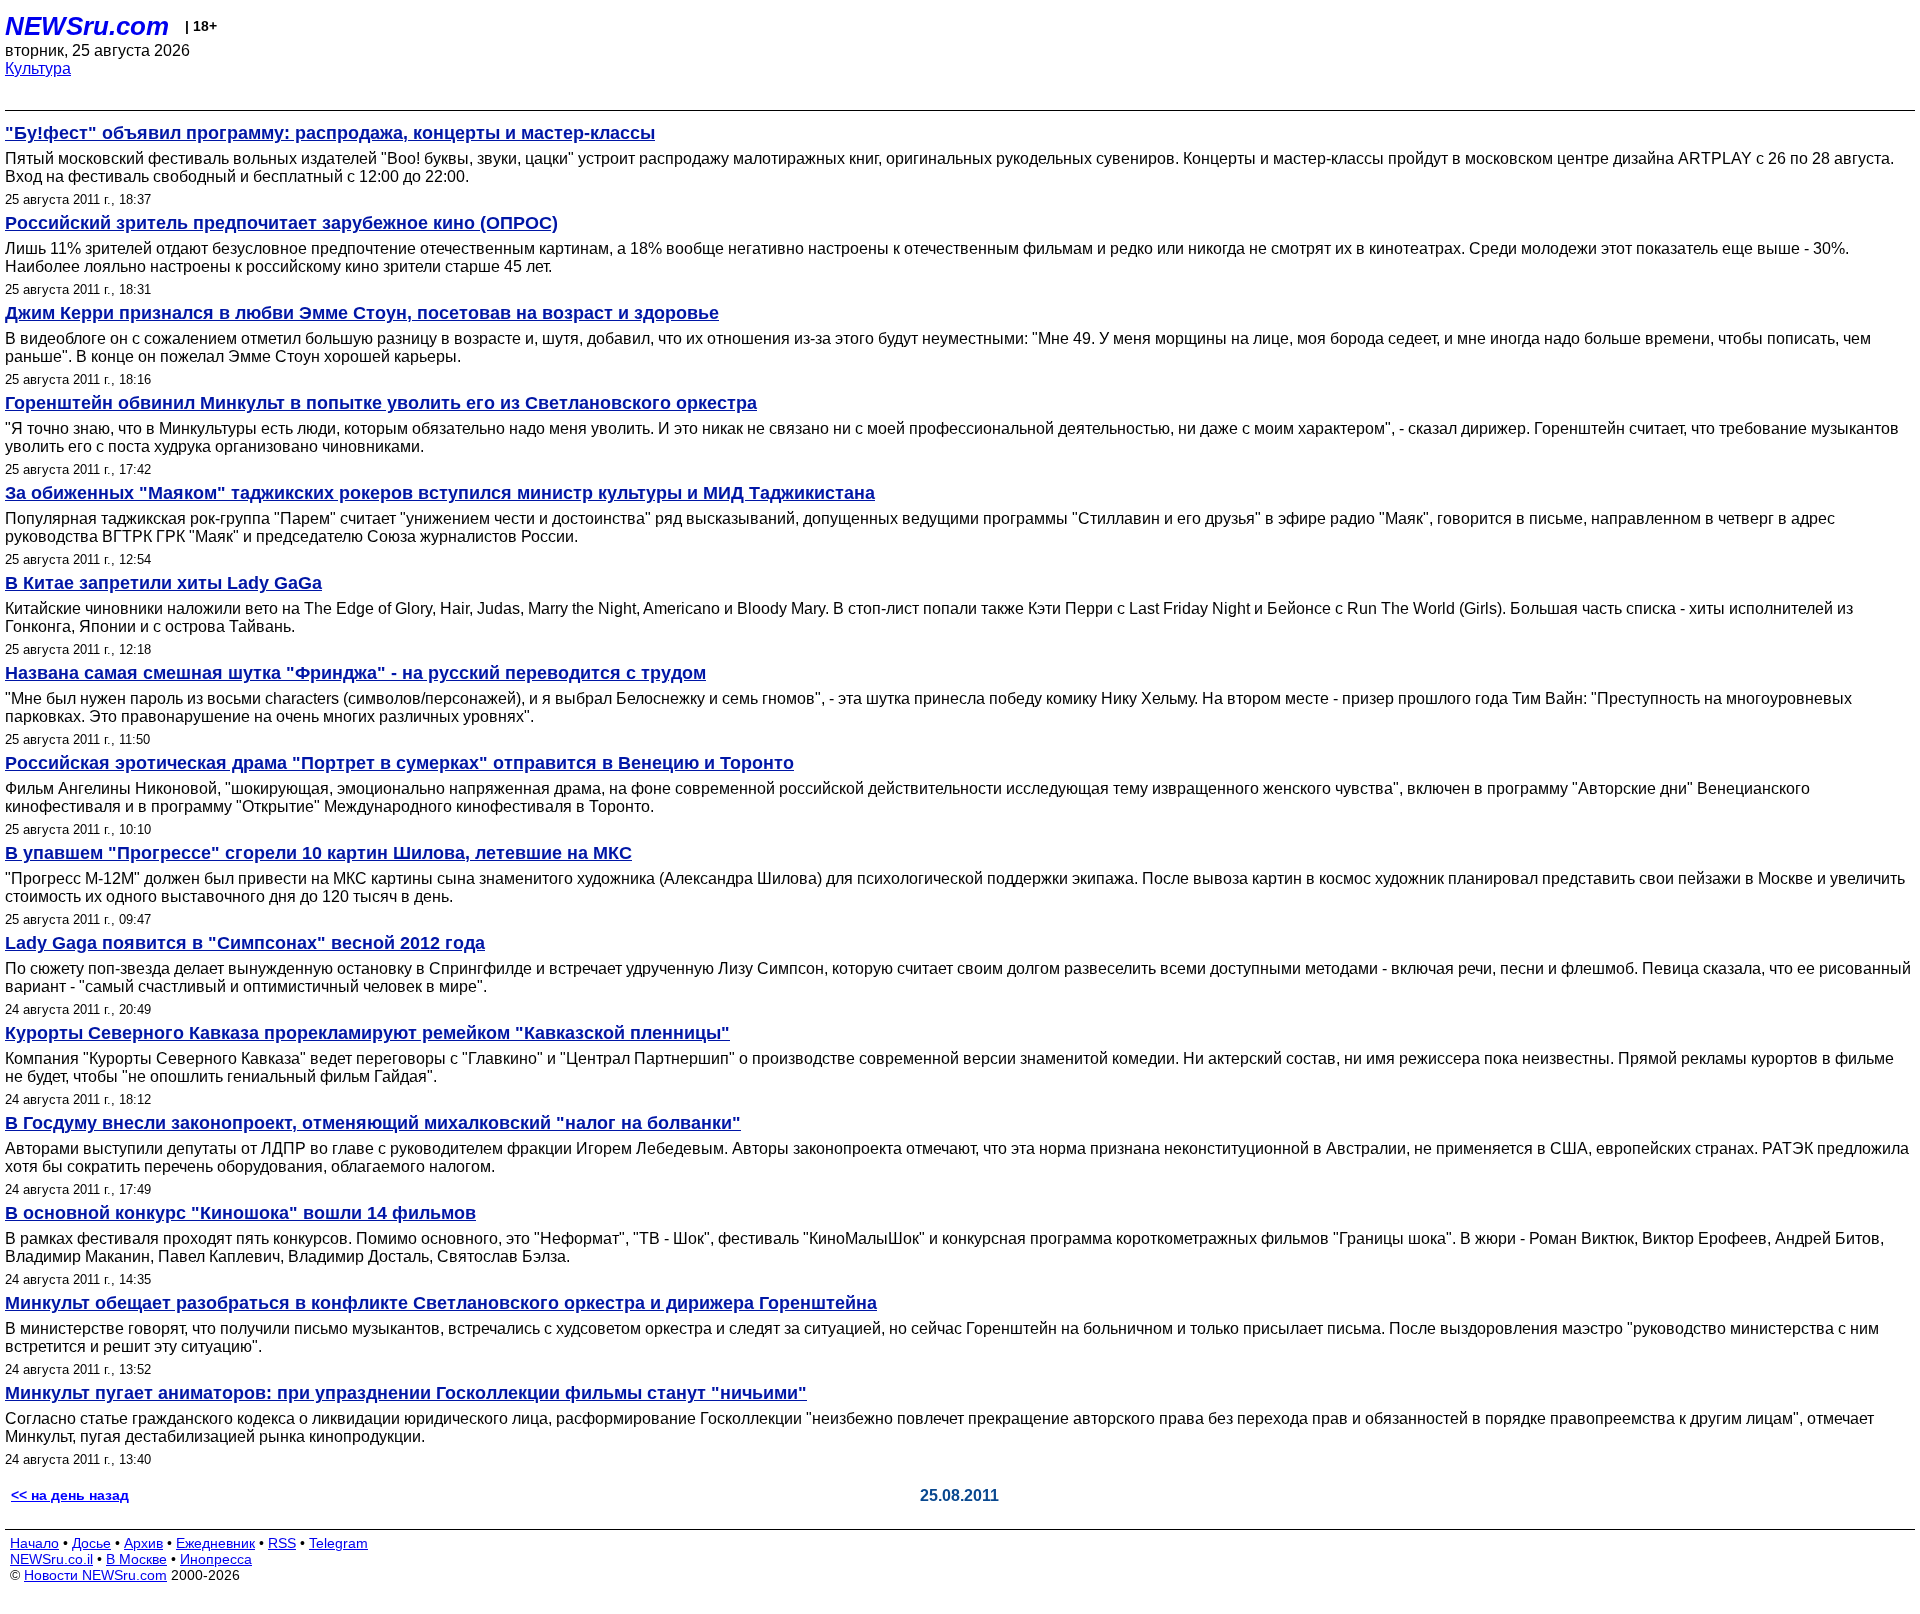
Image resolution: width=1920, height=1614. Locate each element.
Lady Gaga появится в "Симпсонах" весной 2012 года (245, 943)
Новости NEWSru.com (95, 1575)
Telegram (338, 1543)
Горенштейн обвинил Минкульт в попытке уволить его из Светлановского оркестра (381, 403)
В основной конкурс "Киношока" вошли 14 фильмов (240, 1213)
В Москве (136, 1559)
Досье (91, 1543)
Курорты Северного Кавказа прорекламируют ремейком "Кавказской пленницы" (367, 1033)
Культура (38, 68)
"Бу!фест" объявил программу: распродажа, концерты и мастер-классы (330, 133)
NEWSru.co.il (51, 1559)
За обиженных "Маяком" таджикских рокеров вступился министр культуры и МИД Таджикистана (440, 493)
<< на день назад (70, 1495)
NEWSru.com (87, 26)
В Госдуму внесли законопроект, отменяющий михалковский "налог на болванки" (373, 1123)
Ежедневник (215, 1543)
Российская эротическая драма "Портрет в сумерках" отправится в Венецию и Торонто (399, 763)
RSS (282, 1543)
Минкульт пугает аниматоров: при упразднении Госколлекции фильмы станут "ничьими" (406, 1393)
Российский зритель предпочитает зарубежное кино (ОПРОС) (281, 223)
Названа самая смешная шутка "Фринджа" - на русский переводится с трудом (355, 673)
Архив (143, 1543)
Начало (34, 1543)
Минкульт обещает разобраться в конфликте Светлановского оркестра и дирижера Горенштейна (441, 1303)
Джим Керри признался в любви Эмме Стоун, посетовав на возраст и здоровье (362, 313)
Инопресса (216, 1559)
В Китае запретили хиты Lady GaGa (163, 583)
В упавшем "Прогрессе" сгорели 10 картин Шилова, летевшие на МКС (318, 853)
